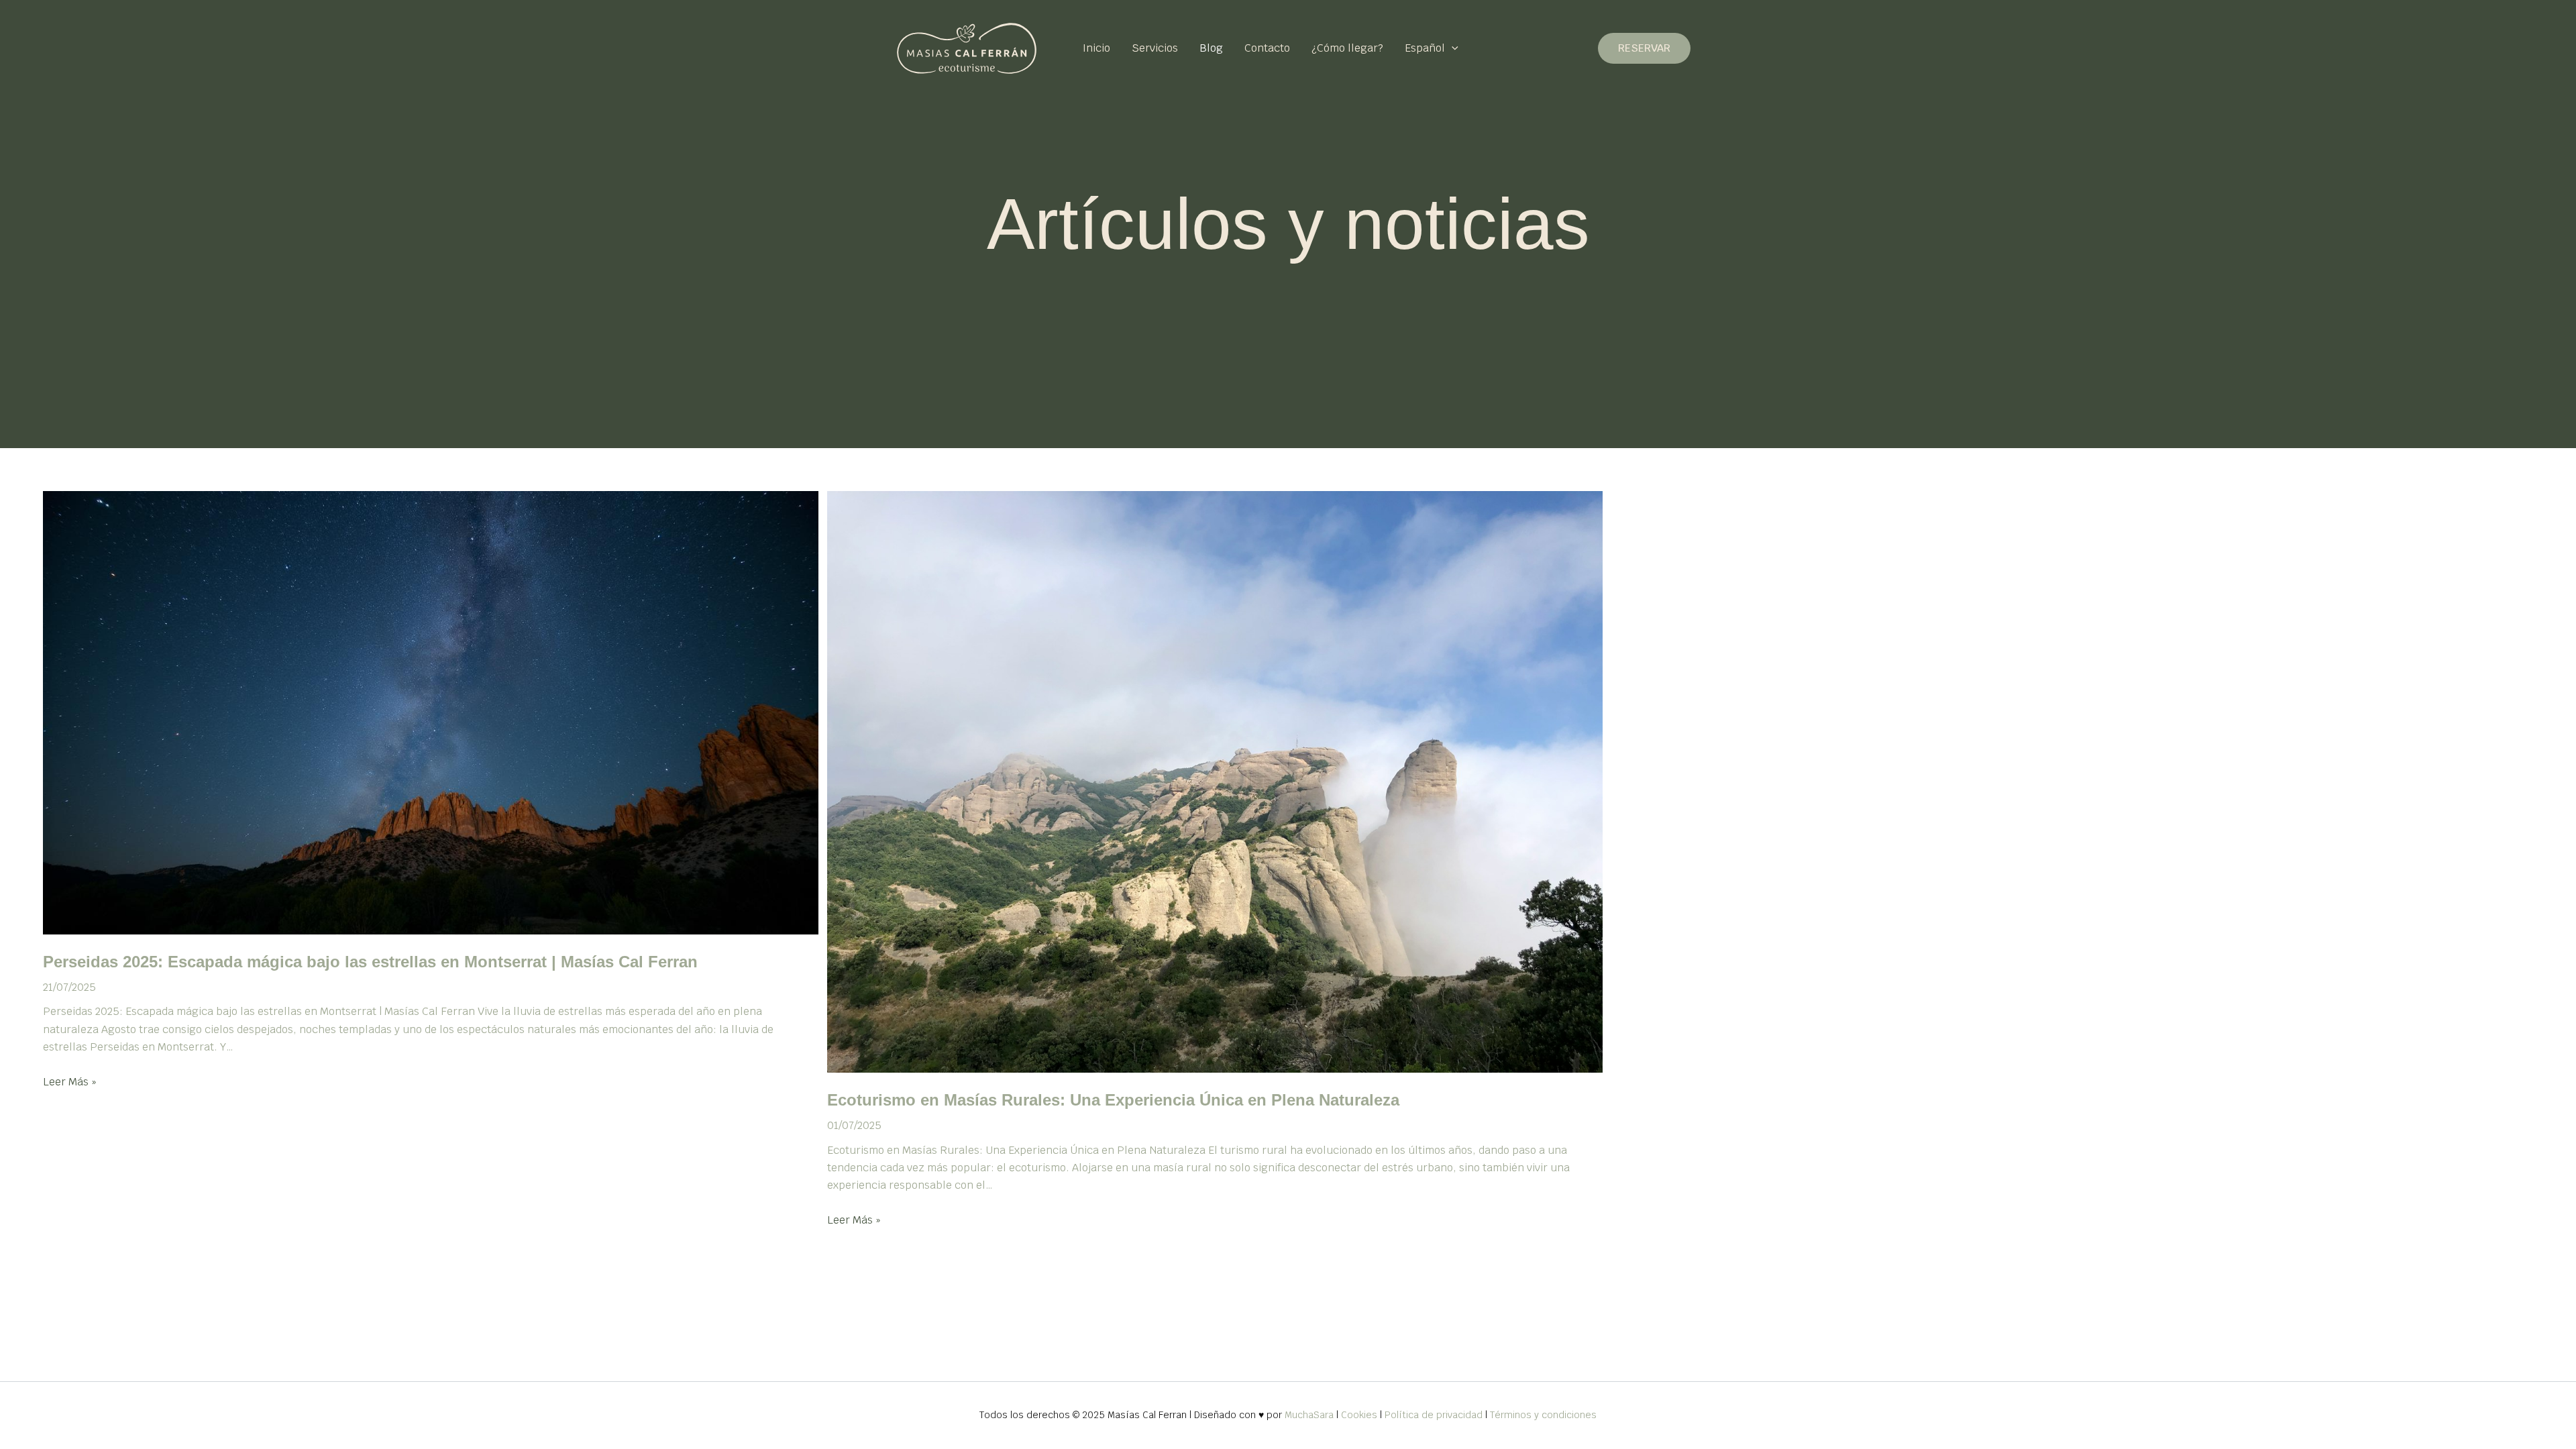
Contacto (1267, 48)
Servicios (1155, 48)
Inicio (1096, 48)
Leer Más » (70, 1082)
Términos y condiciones (1543, 1415)
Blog (1211, 48)
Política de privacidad (1434, 1415)
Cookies (1359, 1415)
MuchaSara (1309, 1415)
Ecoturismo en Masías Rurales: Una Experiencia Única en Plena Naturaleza (1113, 1100)
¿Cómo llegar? (1347, 48)
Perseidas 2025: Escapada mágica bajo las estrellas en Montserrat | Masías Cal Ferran (370, 962)
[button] (1452, 48)
